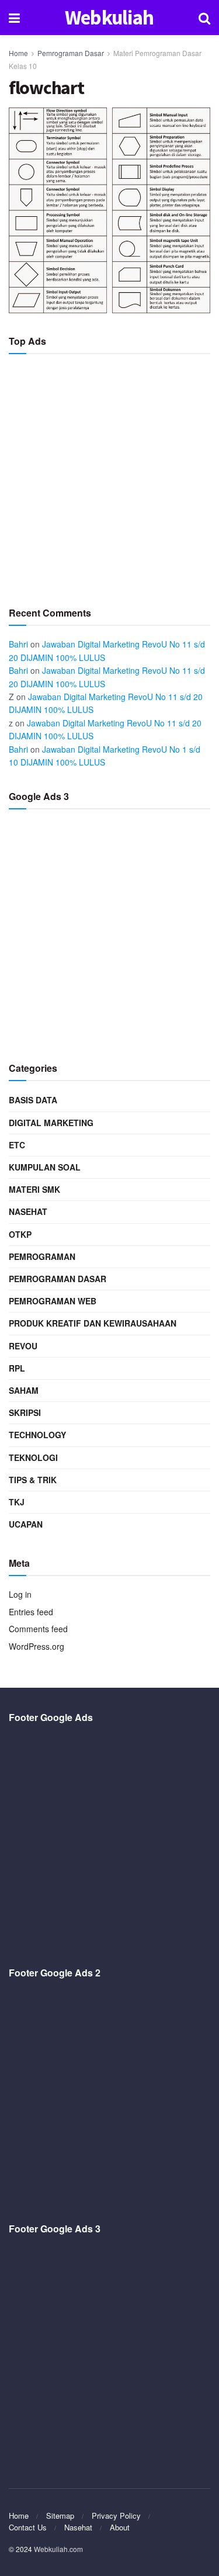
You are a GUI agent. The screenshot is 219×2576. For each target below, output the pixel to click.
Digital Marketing (51, 1123)
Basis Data (33, 1100)
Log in (20, 1594)
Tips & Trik (33, 1480)
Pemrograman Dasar (71, 53)
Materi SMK (34, 1189)
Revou (23, 1346)
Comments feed (38, 1629)
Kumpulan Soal (45, 1167)
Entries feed (31, 1612)
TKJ (17, 1502)
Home (18, 53)
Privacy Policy (116, 2516)
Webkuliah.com (58, 2549)
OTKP (20, 1234)
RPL (17, 1368)
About (120, 2527)
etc (17, 1145)
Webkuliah (109, 18)
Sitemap (60, 2516)
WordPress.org (36, 1646)
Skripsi (25, 1412)
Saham (24, 1390)
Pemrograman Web (53, 1301)
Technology (37, 1435)
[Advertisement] (109, 475)
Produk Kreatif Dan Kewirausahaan (93, 1323)
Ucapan (26, 1524)
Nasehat (28, 1211)
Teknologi (33, 1457)
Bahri (18, 644)
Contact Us (28, 2527)
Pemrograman (42, 1256)
